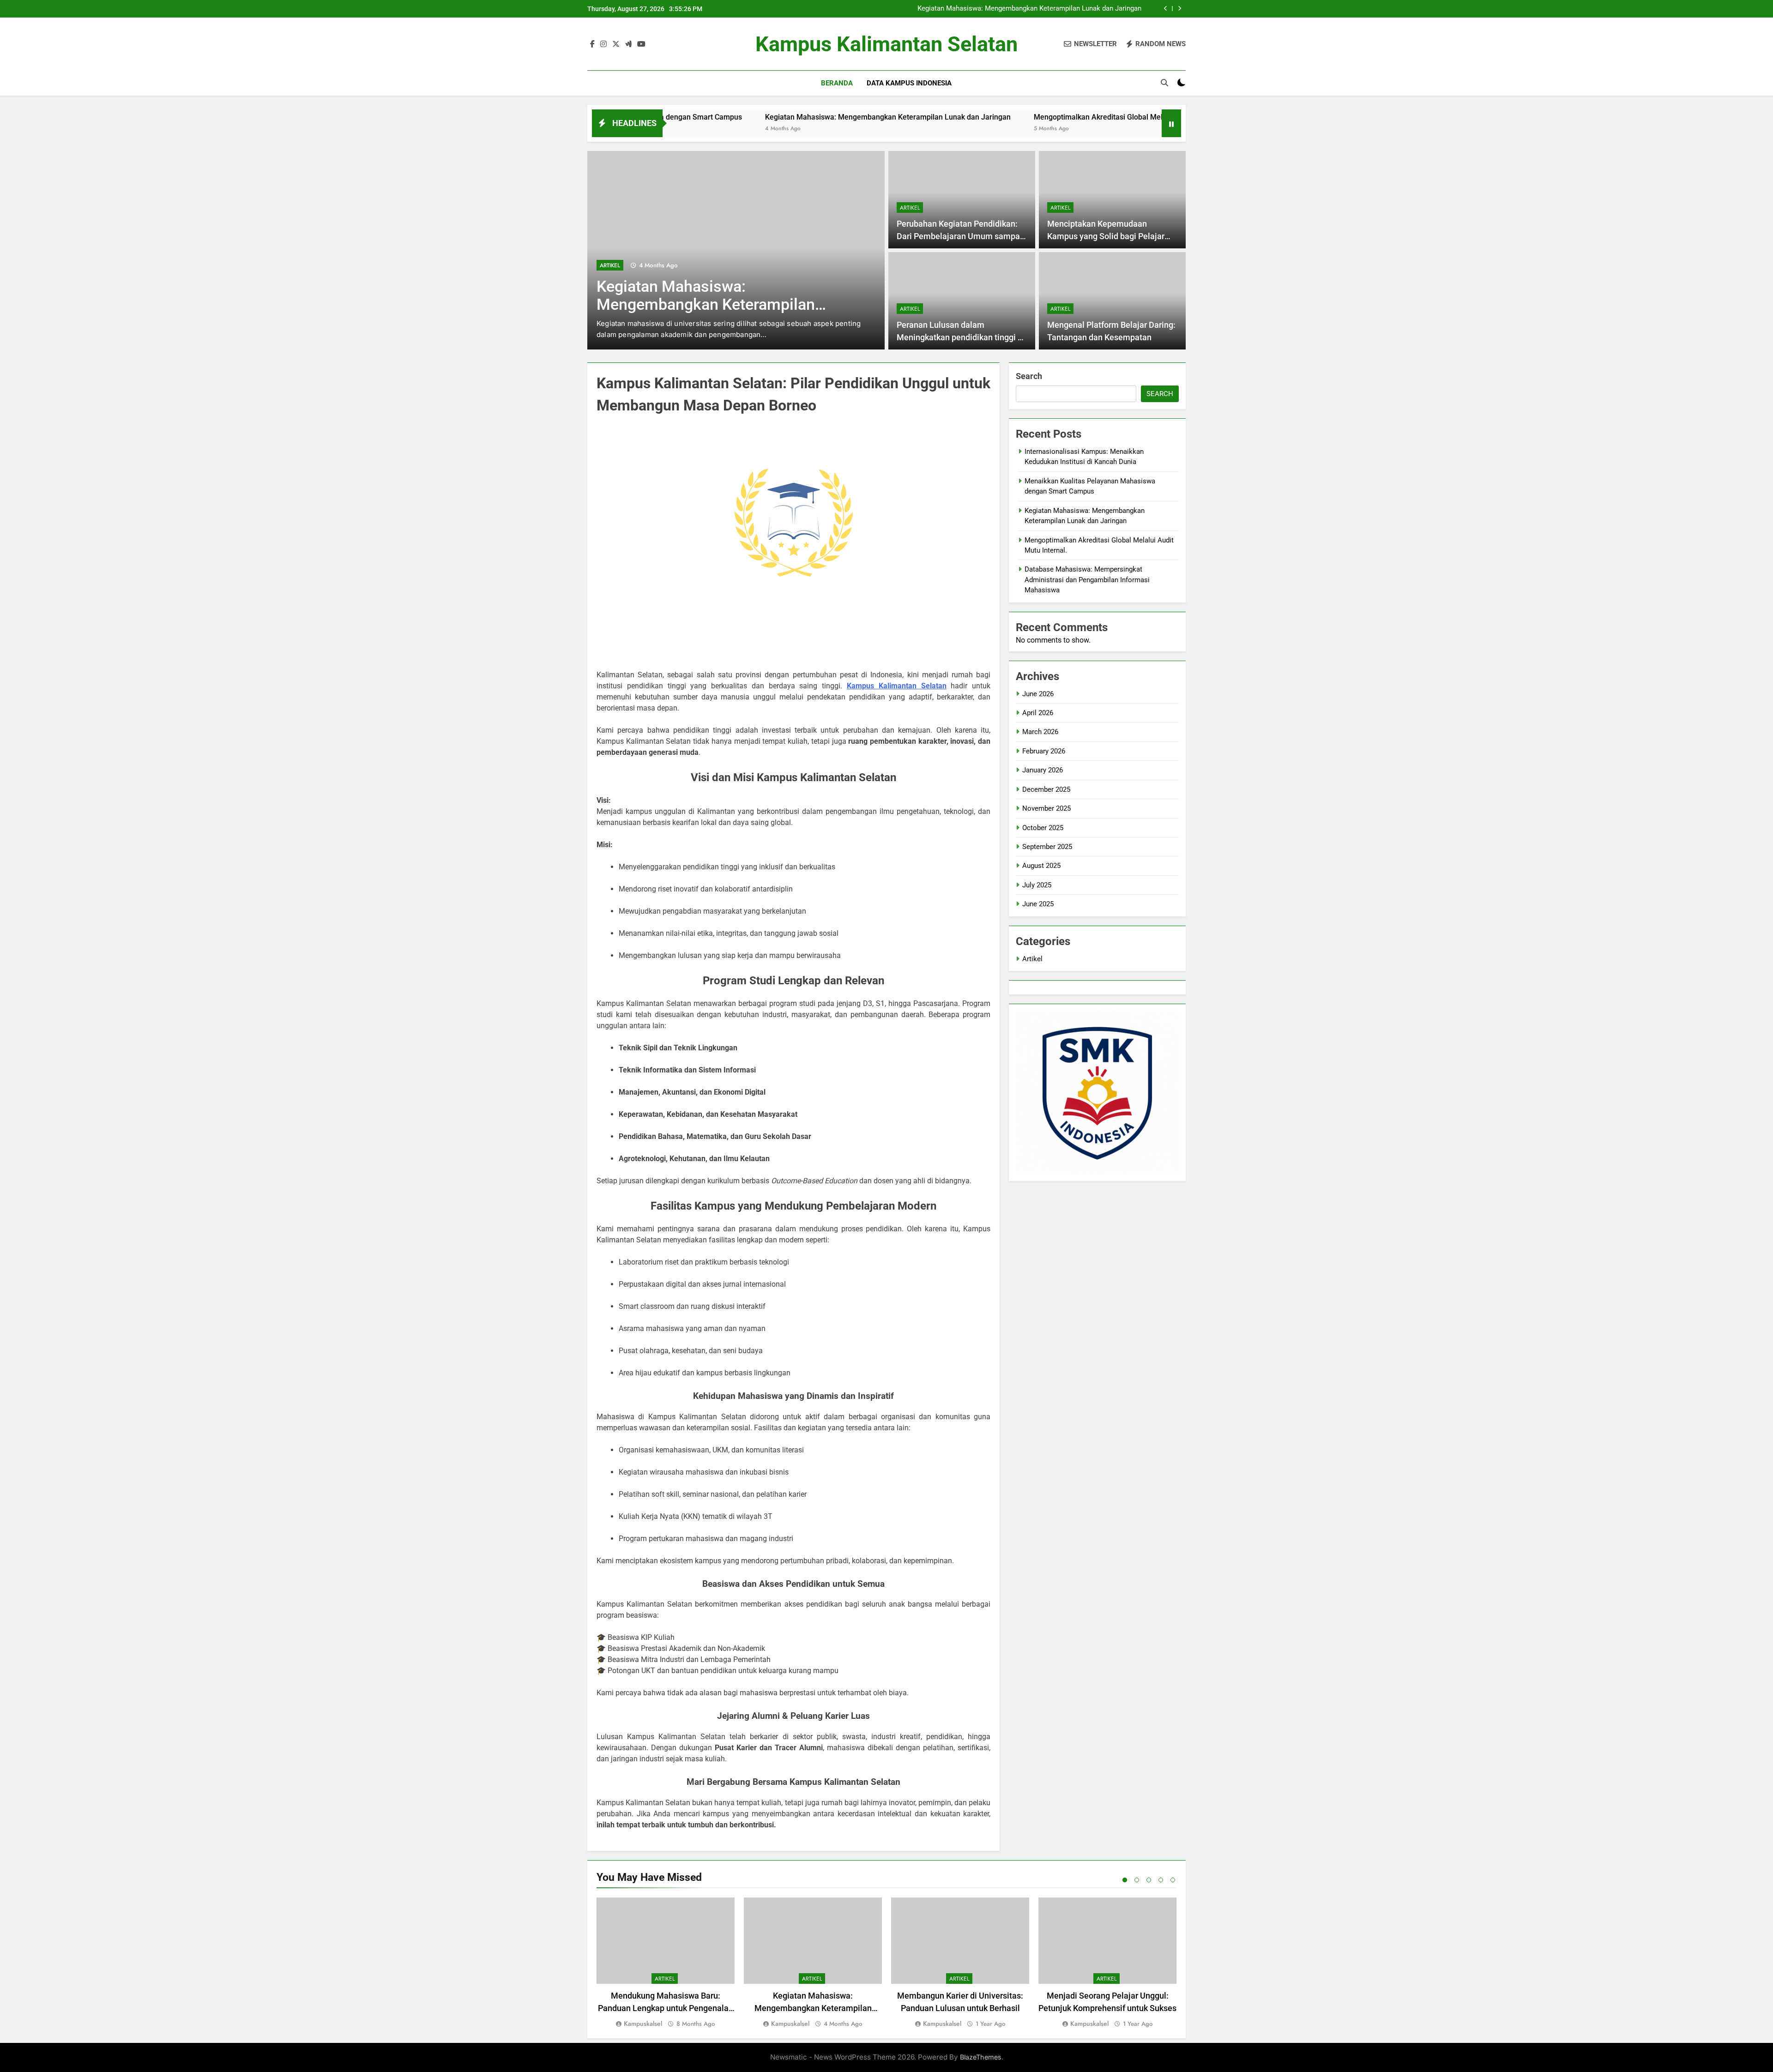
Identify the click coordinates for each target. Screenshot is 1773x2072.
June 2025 (1038, 904)
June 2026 (1038, 694)
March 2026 (1040, 732)
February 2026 (1044, 751)
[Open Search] (1164, 83)
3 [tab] (1149, 1880)
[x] (616, 44)
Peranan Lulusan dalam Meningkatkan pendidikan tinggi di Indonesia (961, 337)
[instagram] (603, 44)
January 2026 (1043, 770)
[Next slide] (1179, 9)
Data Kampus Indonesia (909, 83)
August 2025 (1041, 866)
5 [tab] (1173, 1880)
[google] (628, 44)
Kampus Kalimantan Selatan (886, 44)
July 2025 (1037, 885)
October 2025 (1043, 828)
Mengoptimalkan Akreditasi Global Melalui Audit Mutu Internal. (1045, 13)
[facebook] (592, 44)
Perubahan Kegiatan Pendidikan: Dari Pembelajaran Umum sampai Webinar (959, 236)
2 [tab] (1137, 1880)
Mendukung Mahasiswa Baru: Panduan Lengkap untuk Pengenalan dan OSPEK (666, 2008)
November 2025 (1046, 808)
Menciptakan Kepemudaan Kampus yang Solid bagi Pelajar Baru (1106, 236)
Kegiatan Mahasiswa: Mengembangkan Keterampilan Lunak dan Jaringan (1029, 5)
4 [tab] (1161, 1880)
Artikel (842, 265)
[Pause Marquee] (1171, 123)
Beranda (837, 83)
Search (1029, 376)
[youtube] (641, 44)
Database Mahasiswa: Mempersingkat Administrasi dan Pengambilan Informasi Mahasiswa (1087, 580)
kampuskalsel (643, 2024)
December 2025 (1046, 789)
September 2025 (1047, 847)
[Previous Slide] (1166, 9)
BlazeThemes (981, 2057)
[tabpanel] (666, 1963)
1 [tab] (1125, 1880)
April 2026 (1038, 713)
